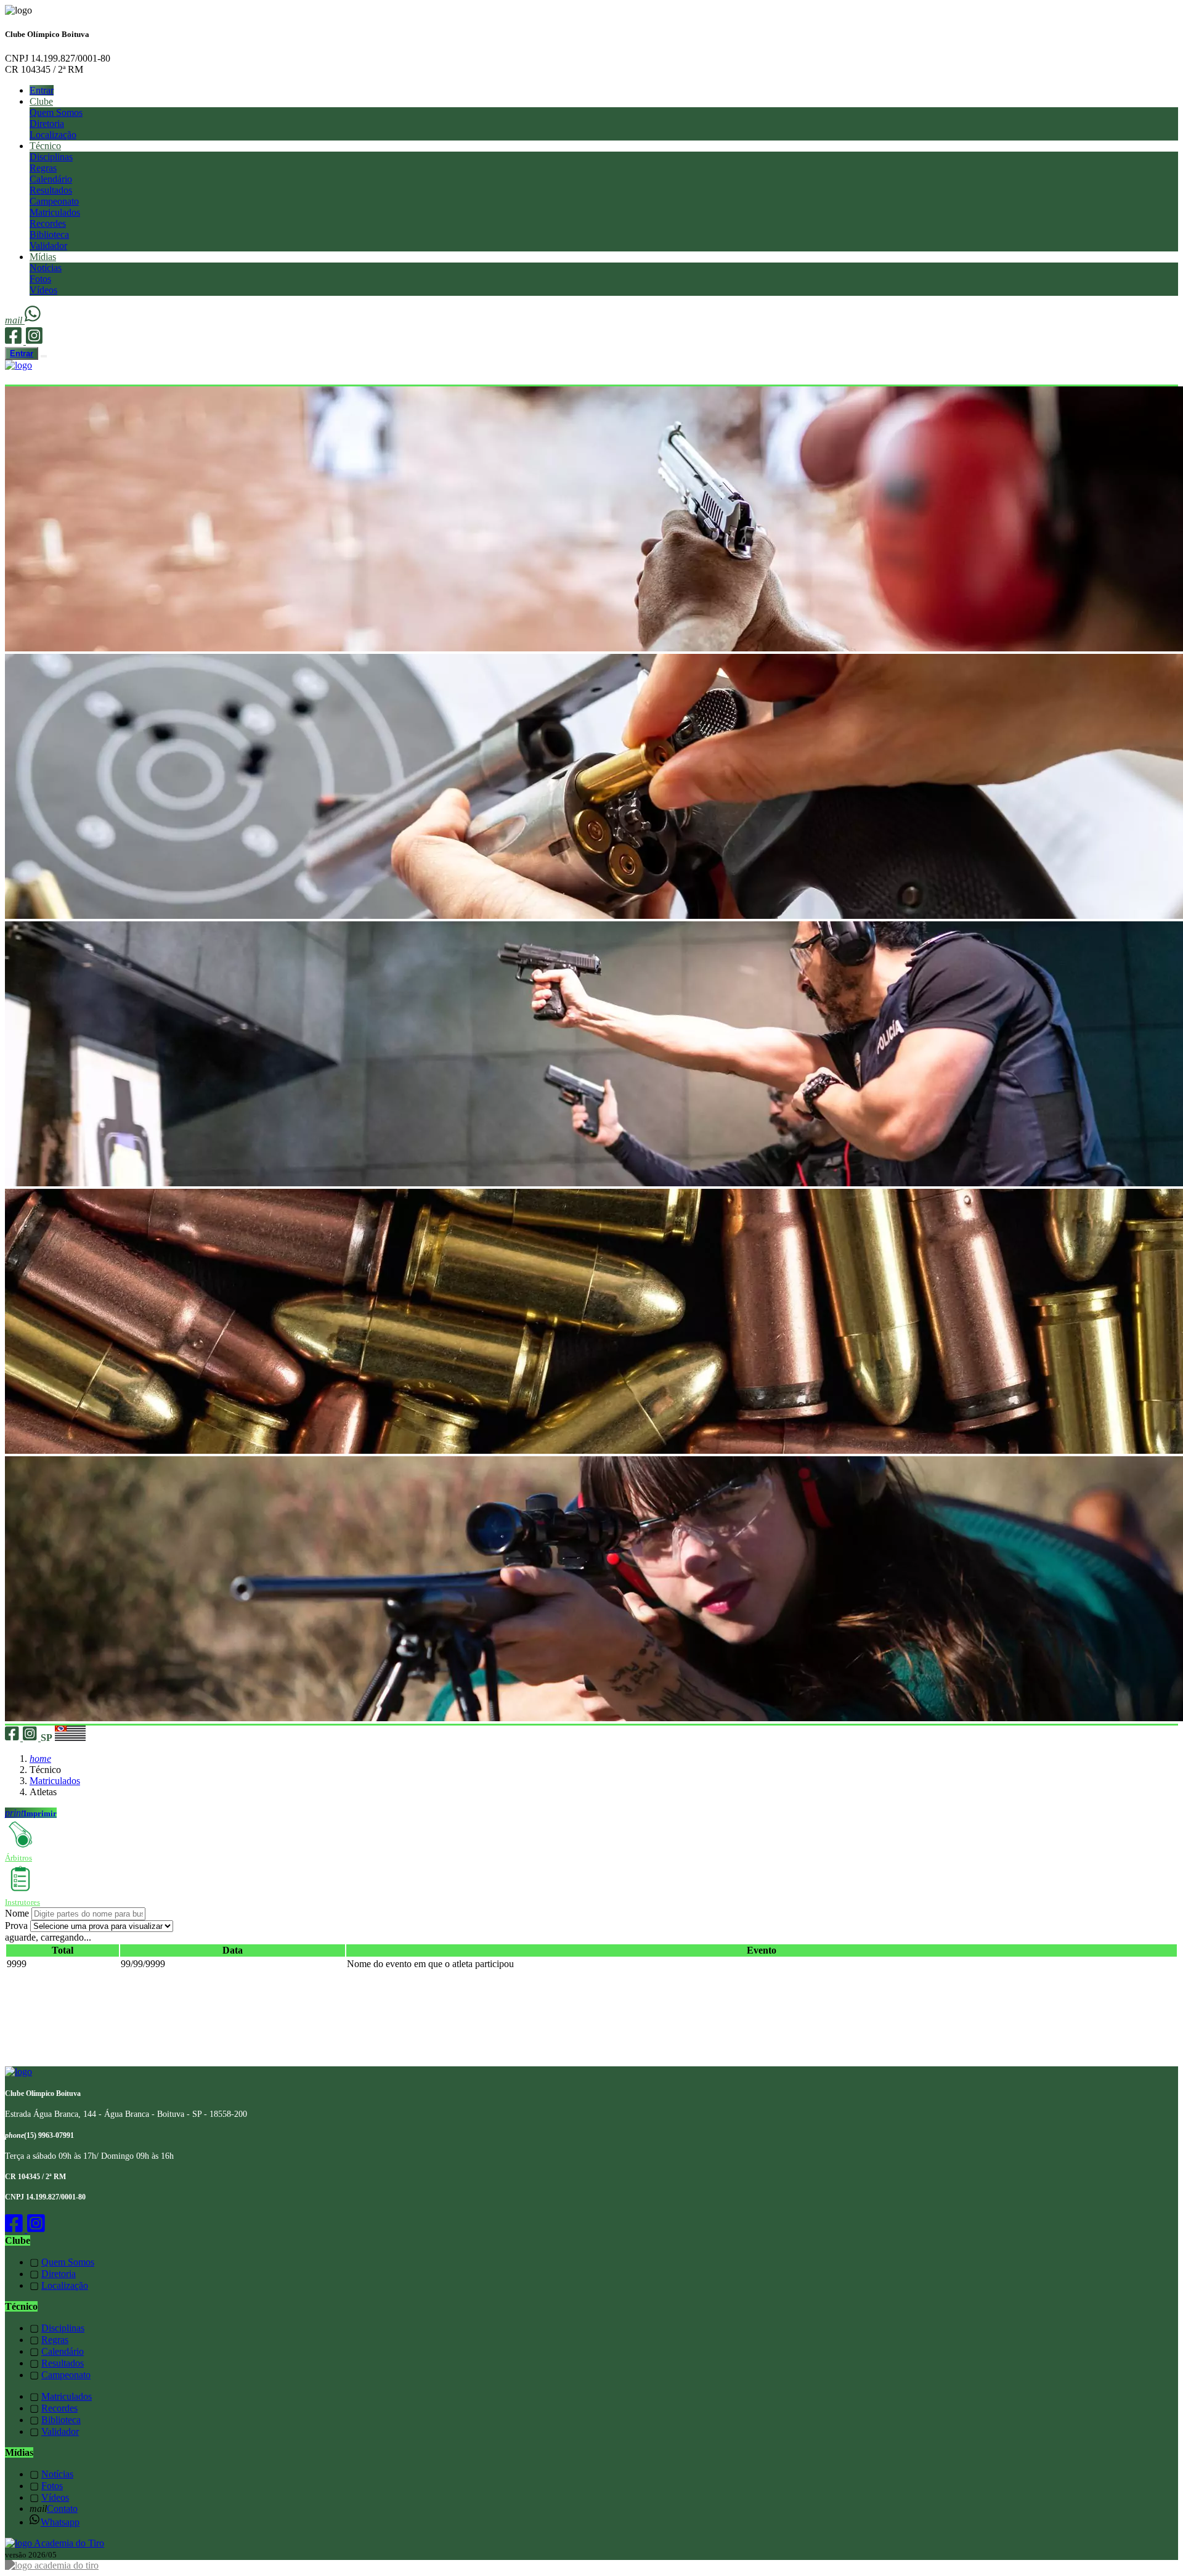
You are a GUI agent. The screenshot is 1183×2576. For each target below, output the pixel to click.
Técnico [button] (45, 146)
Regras (43, 168)
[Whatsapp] (34, 320)
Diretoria (47, 124)
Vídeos (43, 290)
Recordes (48, 223)
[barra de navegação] (44, 356)
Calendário (51, 179)
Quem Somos (56, 112)
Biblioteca (49, 234)
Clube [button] (41, 101)
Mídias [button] (43, 257)
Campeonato (54, 201)
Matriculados (55, 212)
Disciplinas (51, 157)
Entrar (42, 90)
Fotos (40, 279)
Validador (48, 246)
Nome (17, 1913)
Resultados (51, 190)
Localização (53, 135)
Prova (16, 1926)
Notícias (46, 268)
